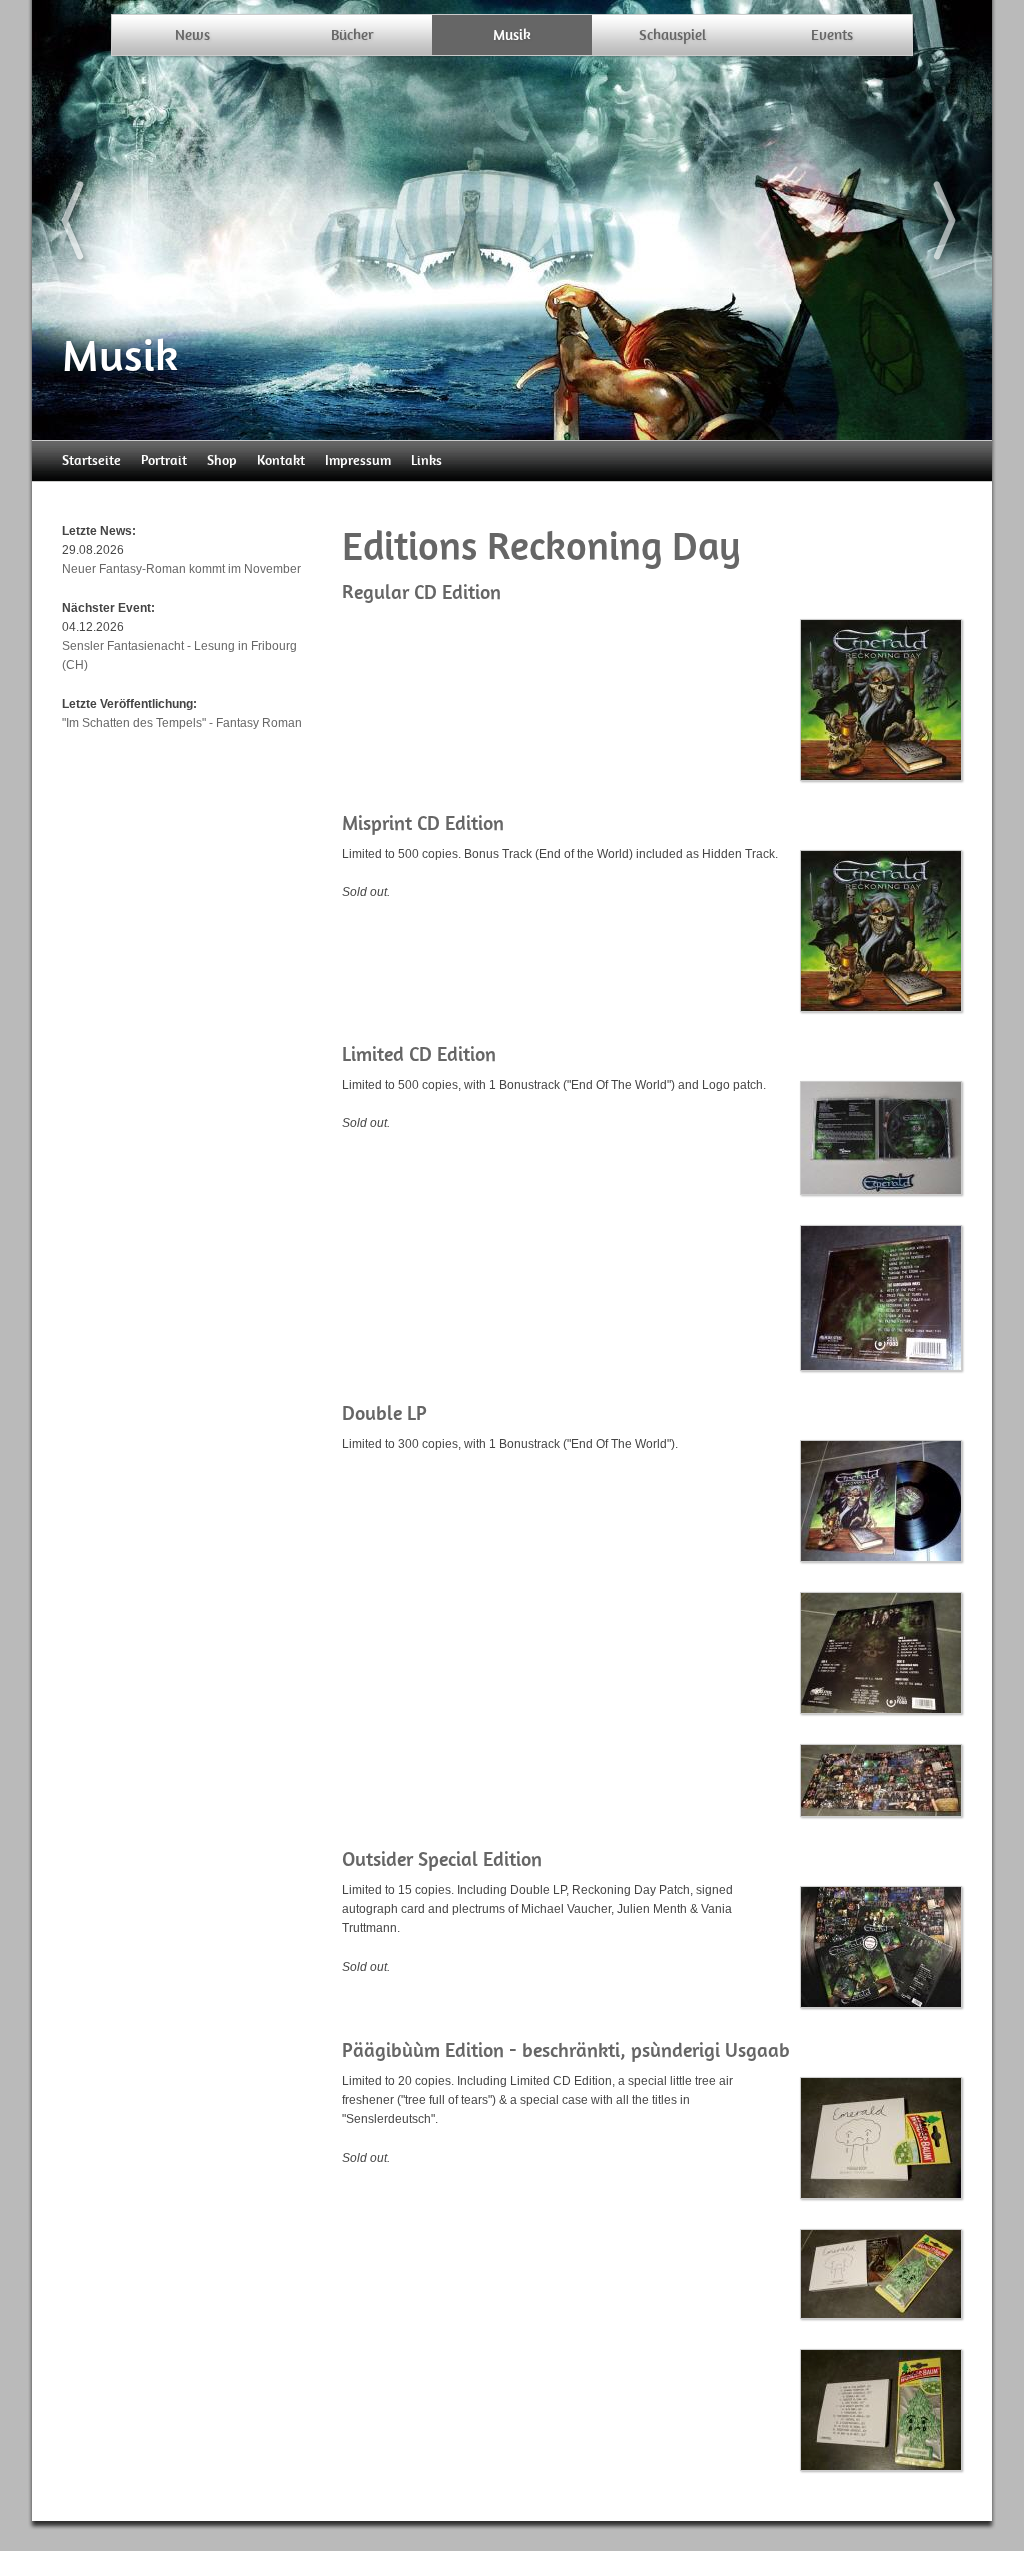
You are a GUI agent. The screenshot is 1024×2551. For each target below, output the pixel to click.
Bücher (352, 35)
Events (832, 35)
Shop (222, 460)
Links (426, 460)
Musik (512, 35)
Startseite (91, 460)
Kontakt (281, 460)
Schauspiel (672, 35)
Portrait (164, 460)
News (192, 35)
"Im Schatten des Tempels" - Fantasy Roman (182, 723)
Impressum (358, 460)
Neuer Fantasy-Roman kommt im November (181, 569)
